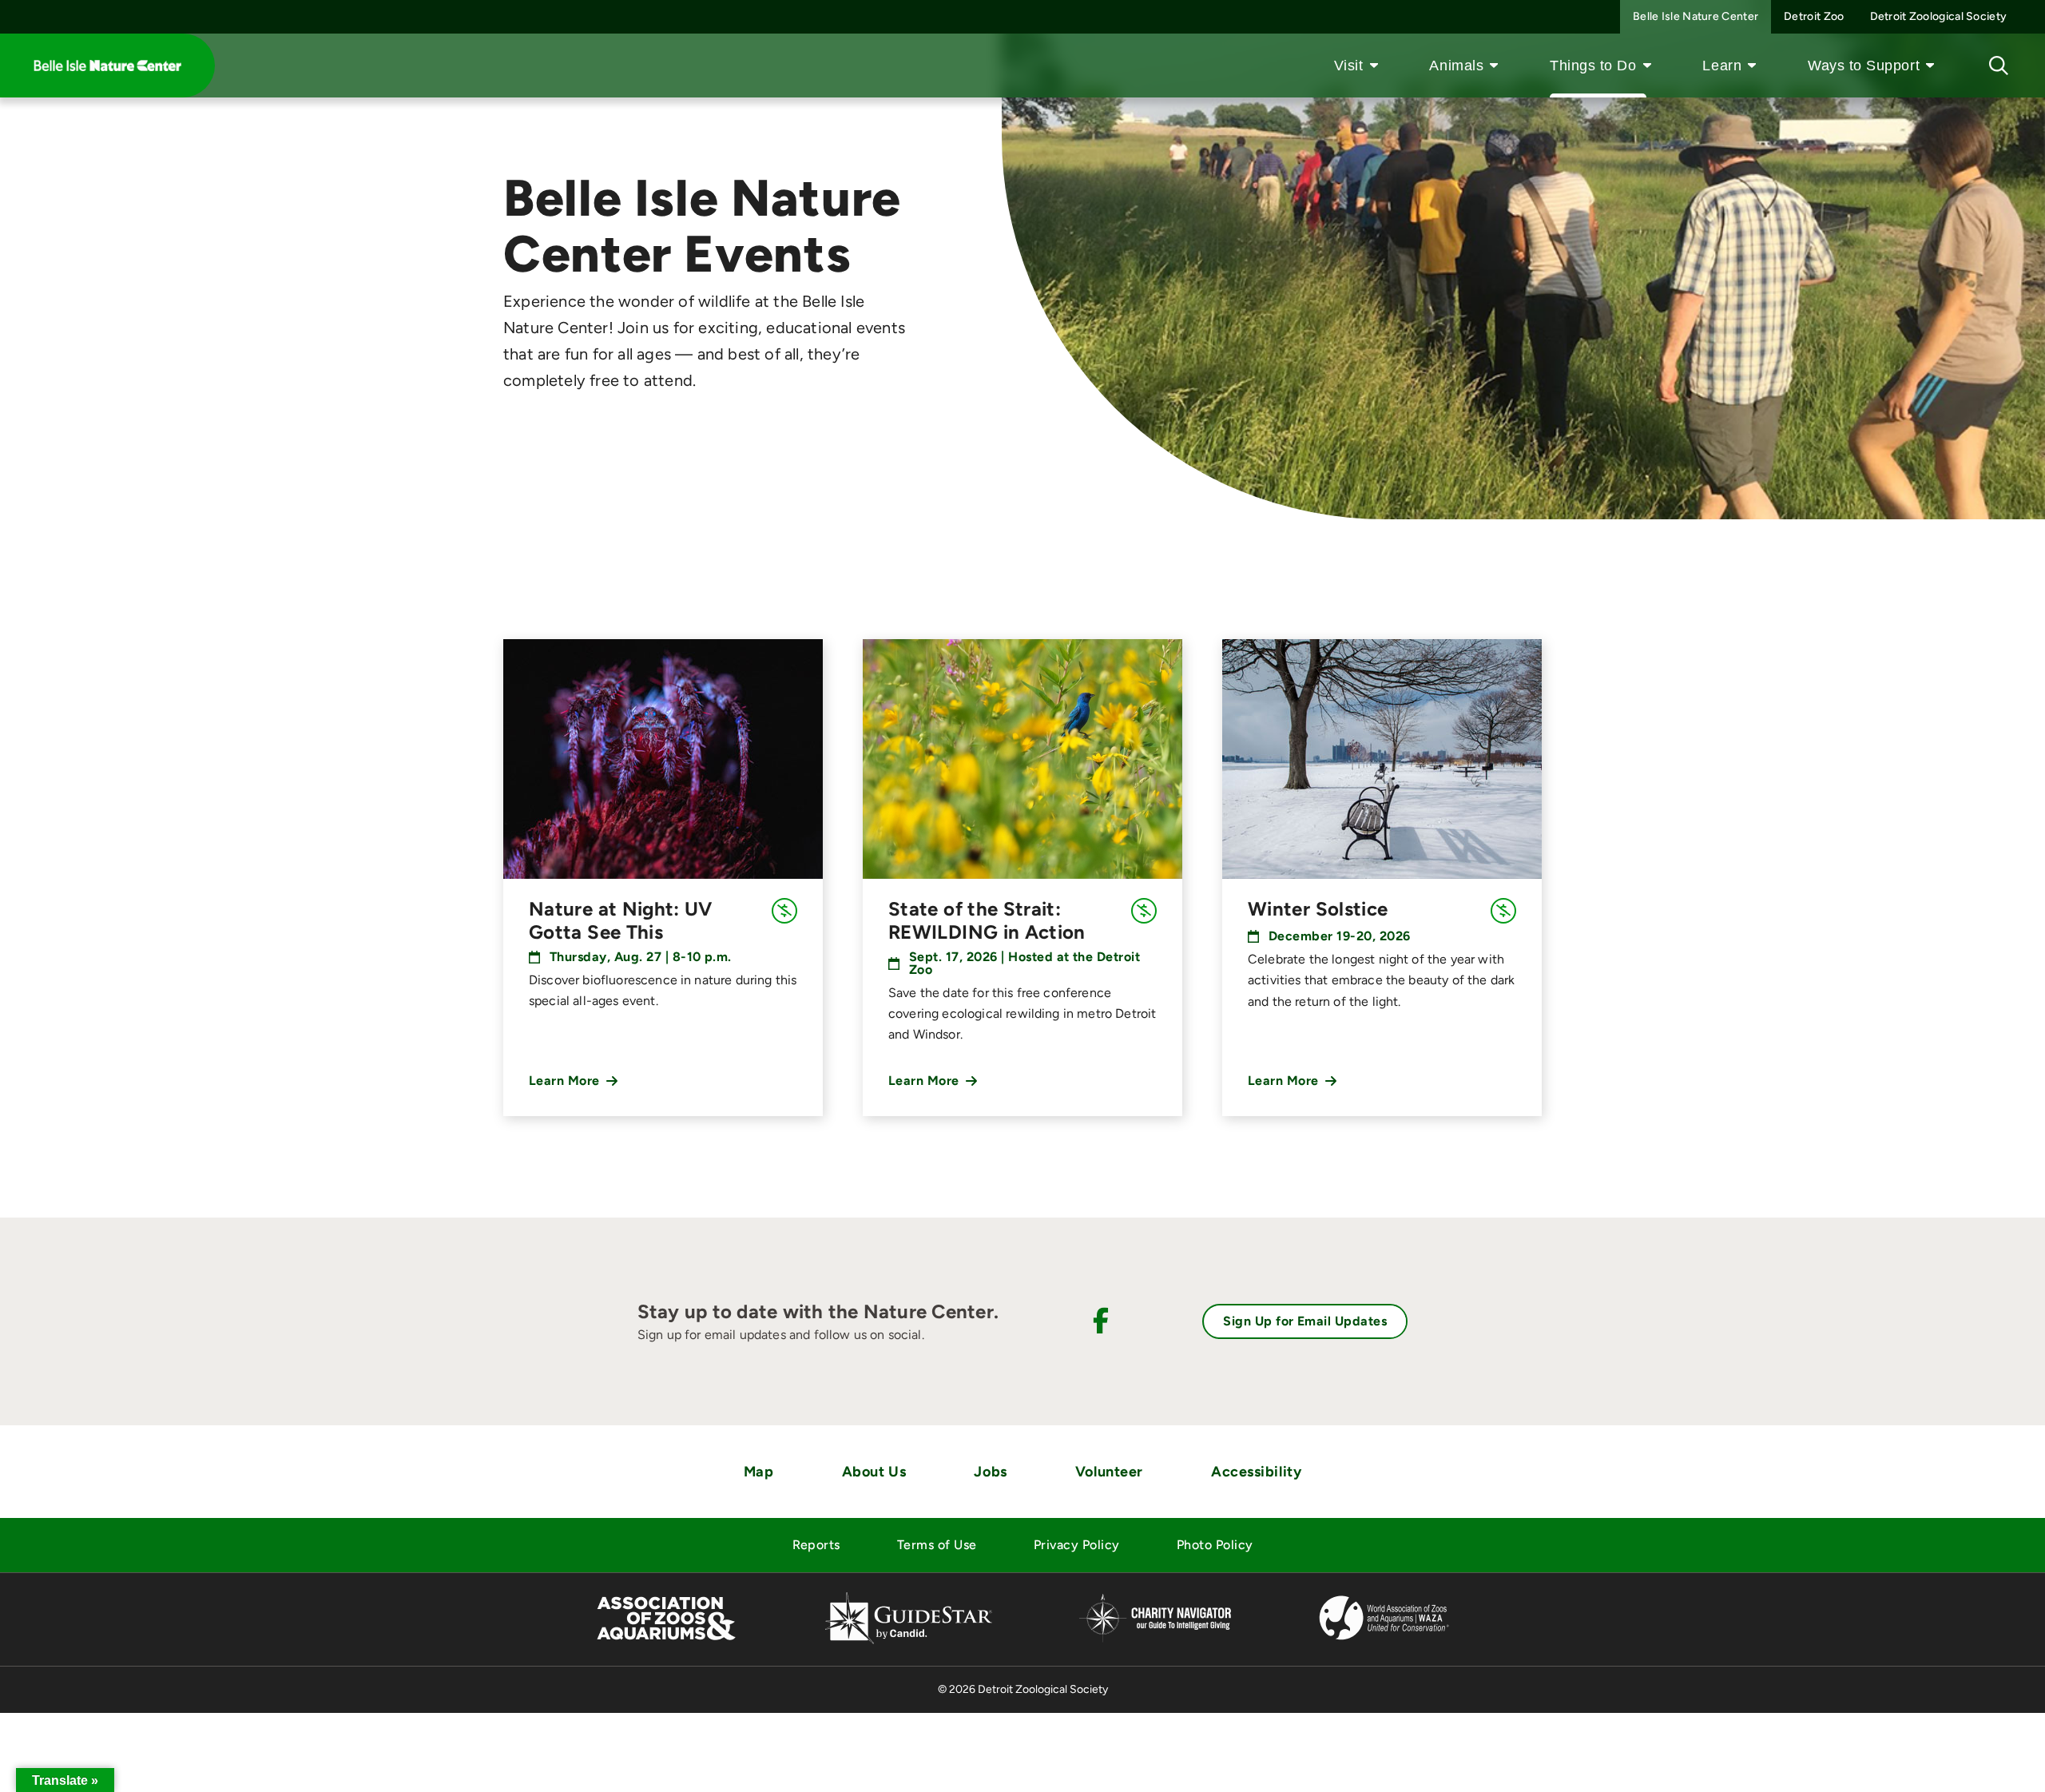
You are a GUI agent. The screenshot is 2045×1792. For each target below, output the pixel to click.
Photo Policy (1215, 1545)
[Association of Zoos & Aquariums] (666, 1641)
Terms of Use (937, 1545)
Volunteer (1109, 1472)
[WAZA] (1384, 1641)
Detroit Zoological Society (1939, 16)
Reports (816, 1545)
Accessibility (1256, 1472)
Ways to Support (1864, 66)
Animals (1456, 66)
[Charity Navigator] (1155, 1640)
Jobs (990, 1472)
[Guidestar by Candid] (909, 1641)
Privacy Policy (1077, 1545)
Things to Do (1593, 66)
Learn (1722, 66)
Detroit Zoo (1814, 16)
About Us (874, 1472)
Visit (1349, 66)
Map (759, 1472)
